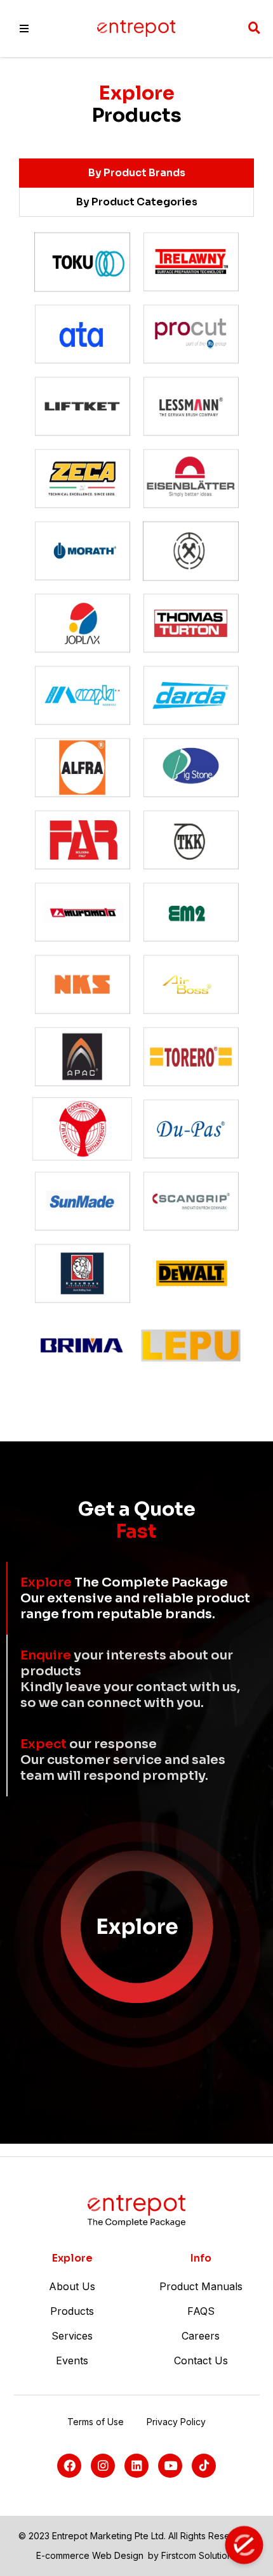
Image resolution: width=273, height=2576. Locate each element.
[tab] (136, 173)
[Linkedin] (136, 2466)
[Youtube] (170, 2466)
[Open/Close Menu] (24, 29)
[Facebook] (69, 2466)
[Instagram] (103, 2466)
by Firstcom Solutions (192, 2555)
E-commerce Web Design (90, 2555)
